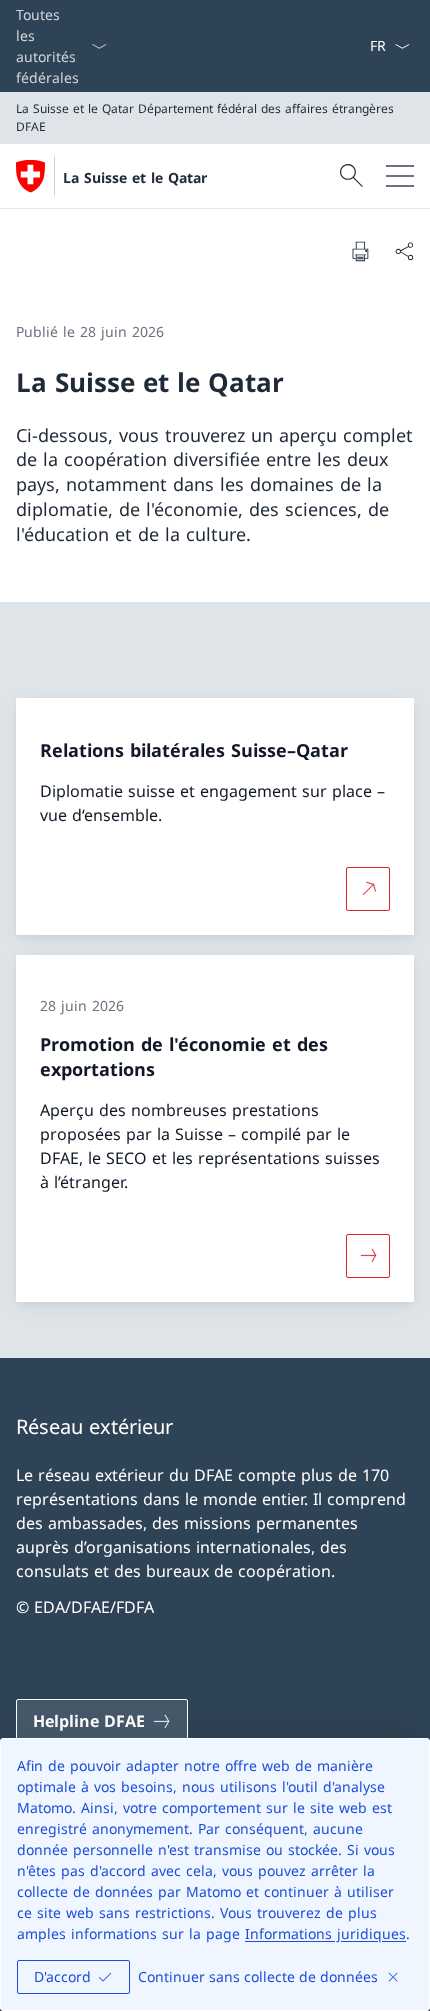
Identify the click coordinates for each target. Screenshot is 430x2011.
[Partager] (404, 251)
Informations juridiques (325, 1933)
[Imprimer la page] (360, 251)
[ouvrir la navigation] (400, 176)
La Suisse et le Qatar (135, 177)
